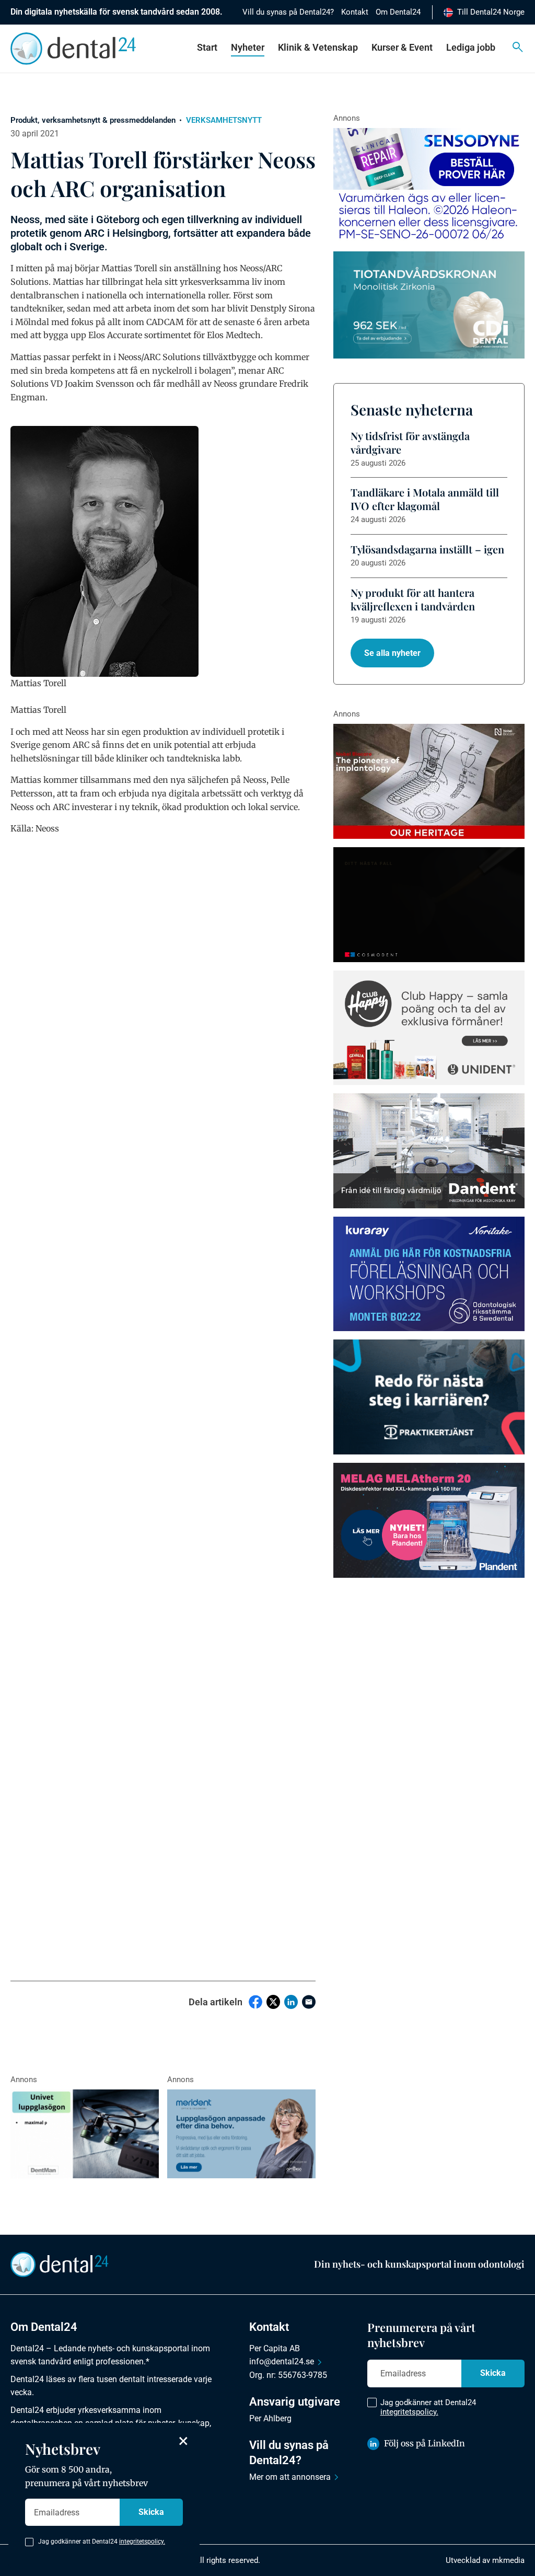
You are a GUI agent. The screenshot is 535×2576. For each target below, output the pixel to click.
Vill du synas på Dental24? (288, 12)
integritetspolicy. (409, 2412)
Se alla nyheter (392, 653)
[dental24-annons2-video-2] (429, 305)
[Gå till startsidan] (60, 2264)
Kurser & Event (402, 47)
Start (207, 47)
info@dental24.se (282, 2361)
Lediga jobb (471, 47)
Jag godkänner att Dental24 (428, 2407)
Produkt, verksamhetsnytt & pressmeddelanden (93, 120)
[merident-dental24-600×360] (241, 2134)
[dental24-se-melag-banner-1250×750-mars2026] (429, 1520)
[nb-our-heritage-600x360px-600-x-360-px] (429, 781)
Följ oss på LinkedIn (424, 2443)
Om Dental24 (398, 12)
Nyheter (248, 47)
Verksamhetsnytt (224, 120)
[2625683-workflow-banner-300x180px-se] (429, 1274)
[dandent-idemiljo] (429, 1151)
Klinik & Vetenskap (318, 47)
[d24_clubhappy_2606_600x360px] (429, 1028)
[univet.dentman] (85, 2134)
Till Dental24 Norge (491, 12)
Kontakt (355, 12)
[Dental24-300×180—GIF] (429, 1397)
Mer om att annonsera (290, 2477)
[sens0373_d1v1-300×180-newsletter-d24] (429, 186)
